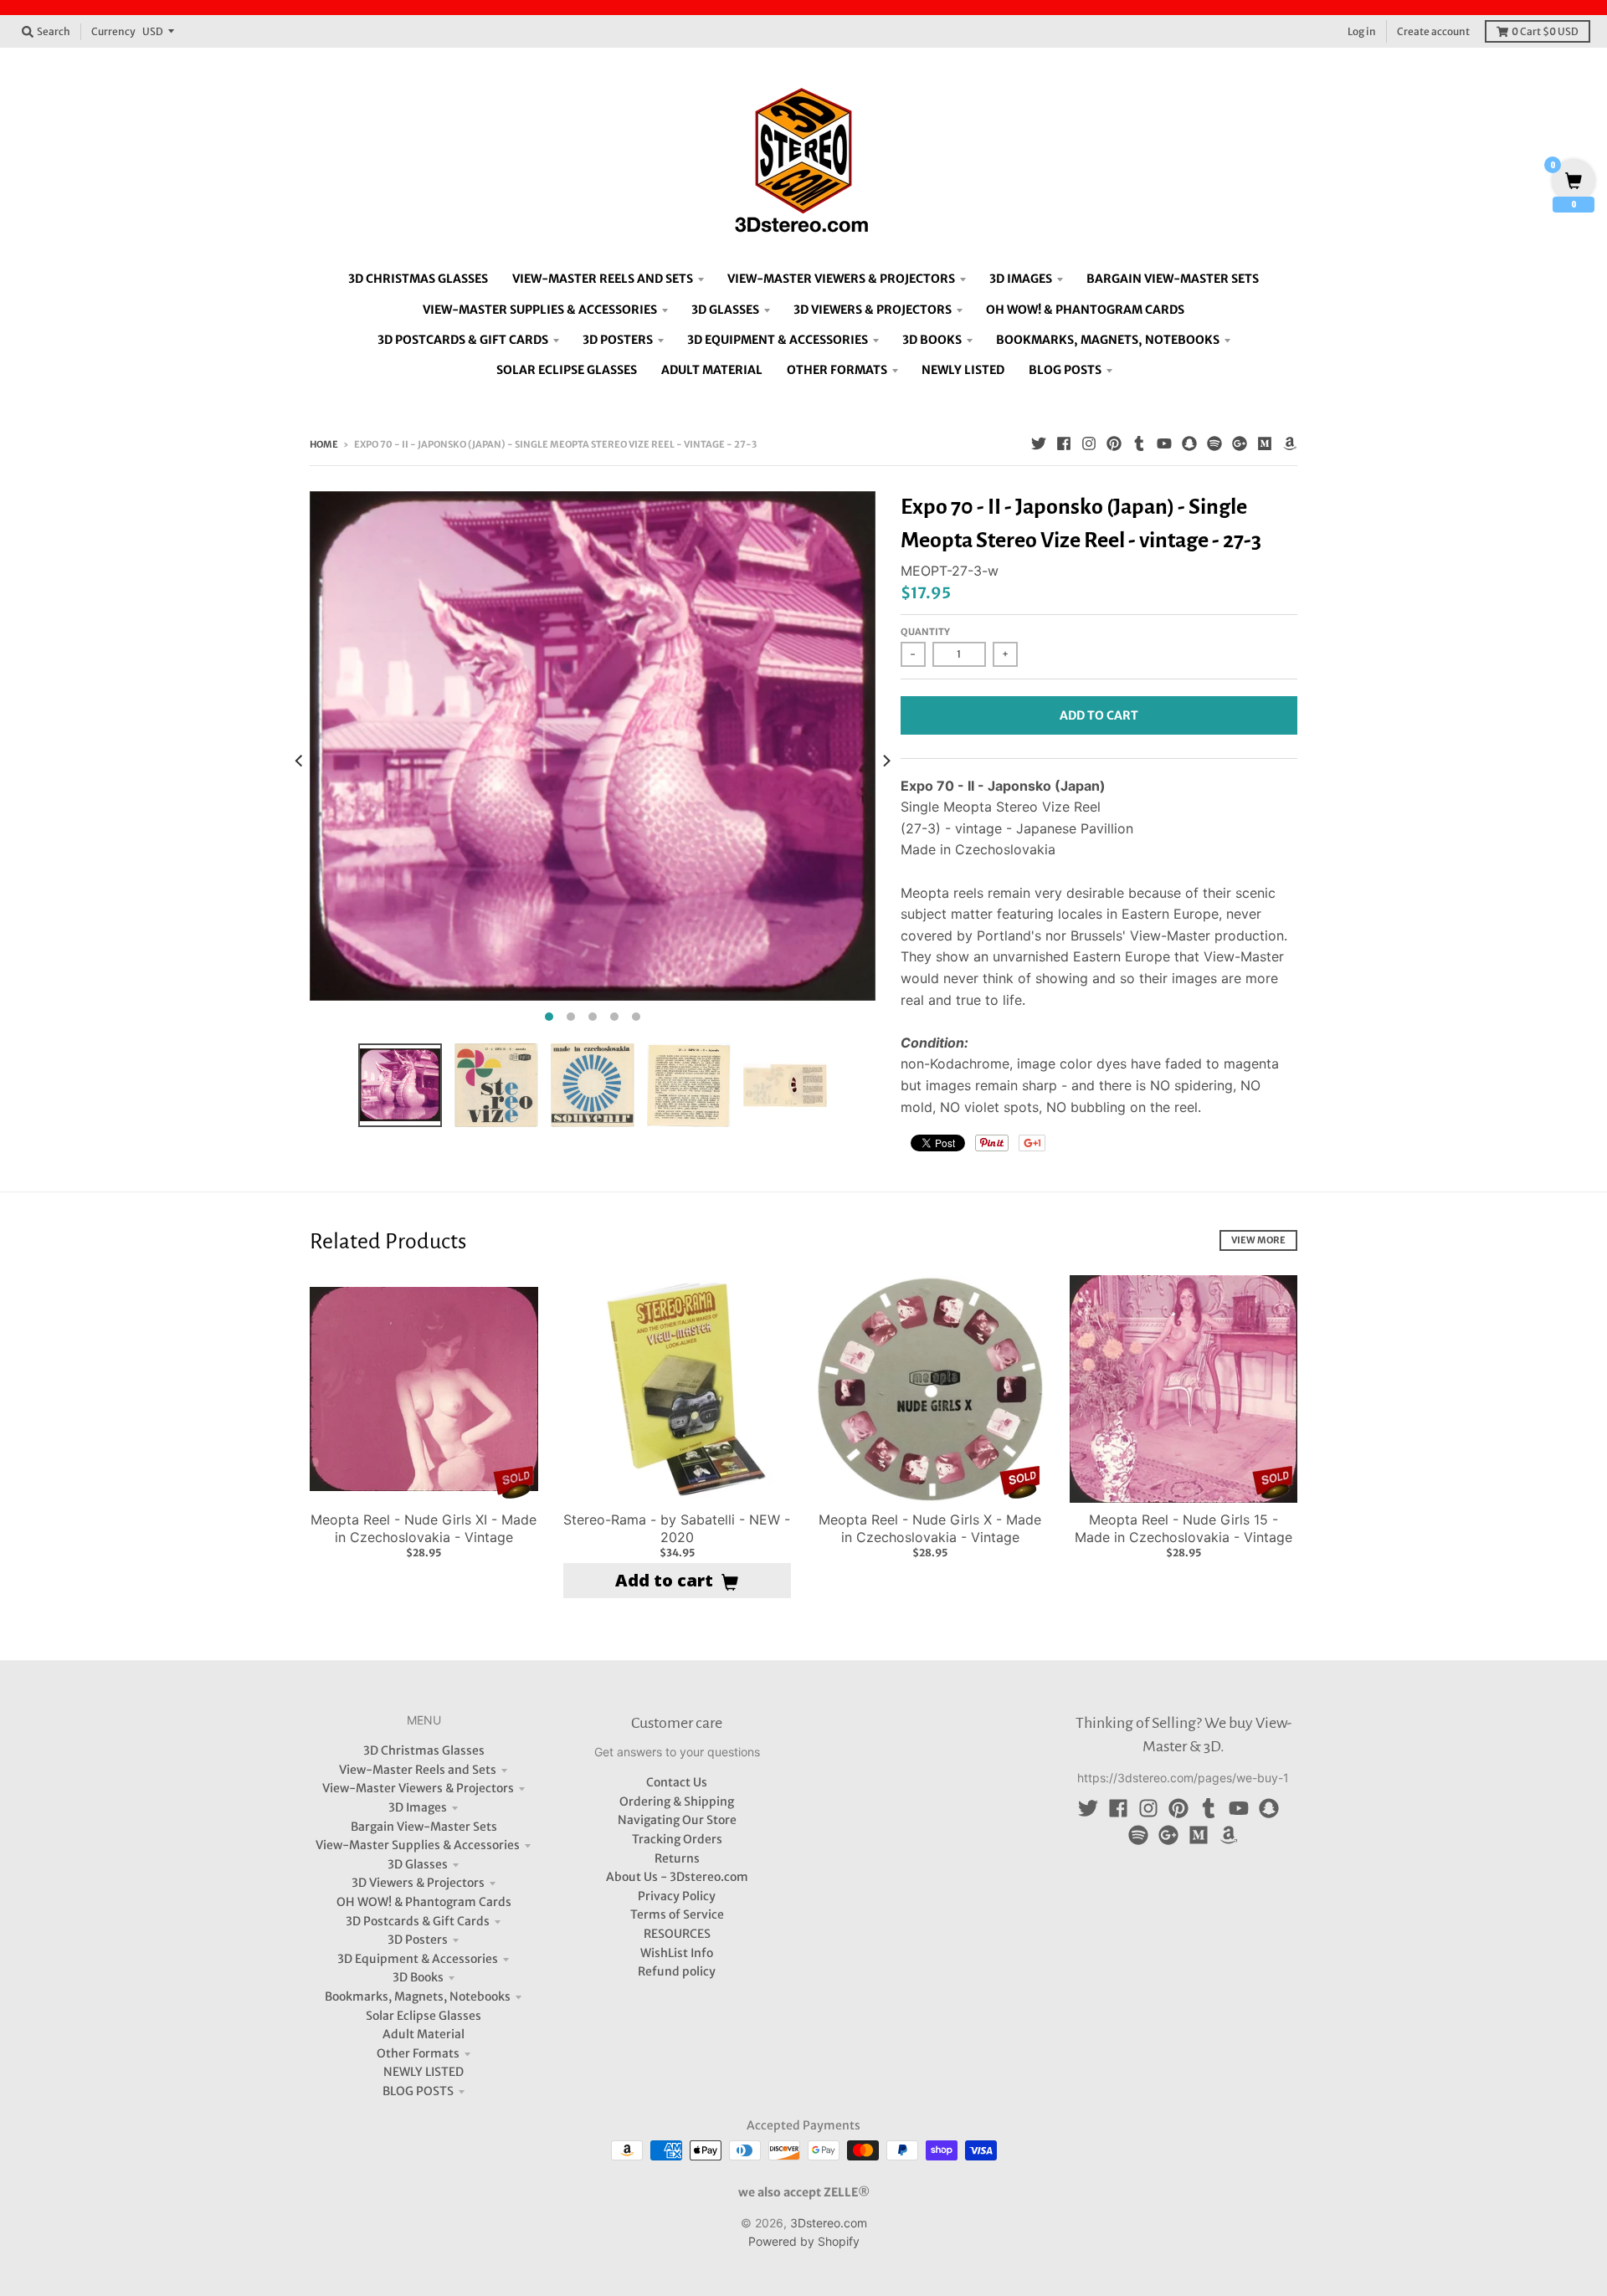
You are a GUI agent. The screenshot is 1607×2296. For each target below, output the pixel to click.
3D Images (418, 1807)
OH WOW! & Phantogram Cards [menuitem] (1085, 310)
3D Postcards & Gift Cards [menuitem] (463, 340)
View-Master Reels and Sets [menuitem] (603, 279)
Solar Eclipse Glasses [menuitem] (567, 370)
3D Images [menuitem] (1021, 279)
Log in (1362, 31)
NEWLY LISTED (424, 2072)
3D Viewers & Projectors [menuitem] (873, 310)
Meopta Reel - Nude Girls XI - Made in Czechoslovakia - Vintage (424, 1528)
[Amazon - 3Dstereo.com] (1290, 443)
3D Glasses (418, 1864)
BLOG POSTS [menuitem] (1065, 370)
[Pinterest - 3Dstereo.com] (1114, 443)
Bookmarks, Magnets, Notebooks (418, 1996)
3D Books (418, 1977)
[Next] (886, 761)
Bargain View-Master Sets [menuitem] (1173, 279)
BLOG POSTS (418, 2091)
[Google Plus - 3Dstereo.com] (1240, 443)
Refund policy (677, 1971)
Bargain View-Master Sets (424, 1827)
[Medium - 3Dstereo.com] (1265, 443)
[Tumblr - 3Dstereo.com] (1139, 443)
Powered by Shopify (804, 2241)
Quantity (925, 632)
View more (1258, 1240)
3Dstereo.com (829, 2223)
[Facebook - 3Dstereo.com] (1064, 443)
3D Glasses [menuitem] (725, 310)
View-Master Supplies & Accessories (418, 1845)
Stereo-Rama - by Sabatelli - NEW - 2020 (677, 1528)
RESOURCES (677, 1934)
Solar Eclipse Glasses (424, 2016)
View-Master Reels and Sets (418, 1770)
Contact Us (677, 1782)
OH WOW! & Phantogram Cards (424, 1902)
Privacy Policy (677, 1896)
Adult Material (424, 2034)
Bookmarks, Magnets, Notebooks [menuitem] (1108, 340)
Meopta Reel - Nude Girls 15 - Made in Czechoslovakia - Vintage (1183, 1528)
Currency (113, 31)
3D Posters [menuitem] (618, 340)
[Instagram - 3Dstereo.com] (1089, 443)
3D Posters (418, 1940)
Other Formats (418, 2053)
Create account (1433, 31)
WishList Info (677, 1953)
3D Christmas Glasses (424, 1750)
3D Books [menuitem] (932, 340)
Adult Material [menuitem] (712, 370)
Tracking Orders (677, 1839)
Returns (677, 1858)
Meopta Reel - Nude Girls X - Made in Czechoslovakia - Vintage (930, 1528)
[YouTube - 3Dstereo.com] (1164, 443)
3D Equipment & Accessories (418, 1959)
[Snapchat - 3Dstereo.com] (1189, 443)
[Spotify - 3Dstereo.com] (1214, 443)
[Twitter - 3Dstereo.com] (1039, 443)
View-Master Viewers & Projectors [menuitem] (841, 279)
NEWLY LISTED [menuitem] (963, 370)
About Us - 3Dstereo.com (677, 1877)
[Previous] (300, 761)
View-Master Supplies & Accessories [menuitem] (540, 310)
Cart (1545, 31)
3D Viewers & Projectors (418, 1883)
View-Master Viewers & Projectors (418, 1788)
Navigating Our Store (677, 1820)
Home (324, 444)
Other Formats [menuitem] (837, 370)
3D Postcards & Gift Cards (418, 1921)
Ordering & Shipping (677, 1801)
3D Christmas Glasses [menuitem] (418, 279)
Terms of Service (677, 1914)
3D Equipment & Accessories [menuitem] (778, 340)
